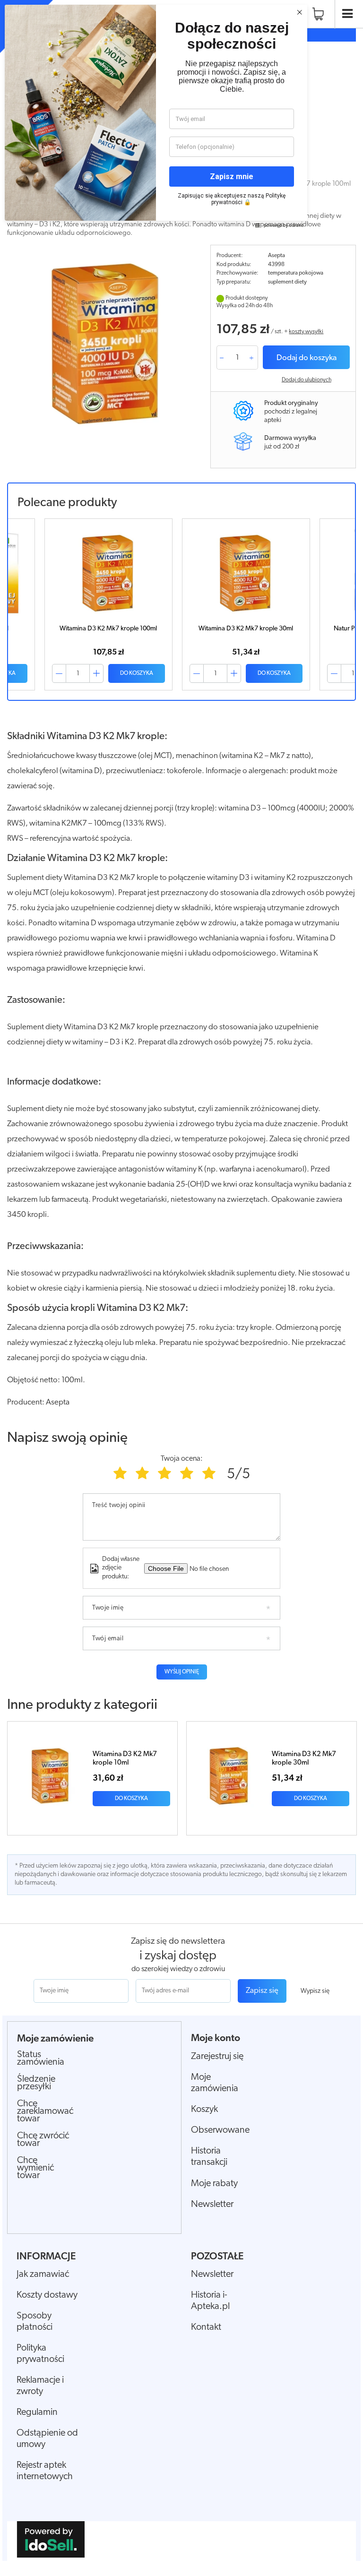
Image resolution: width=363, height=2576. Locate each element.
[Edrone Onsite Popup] (181, 1288)
